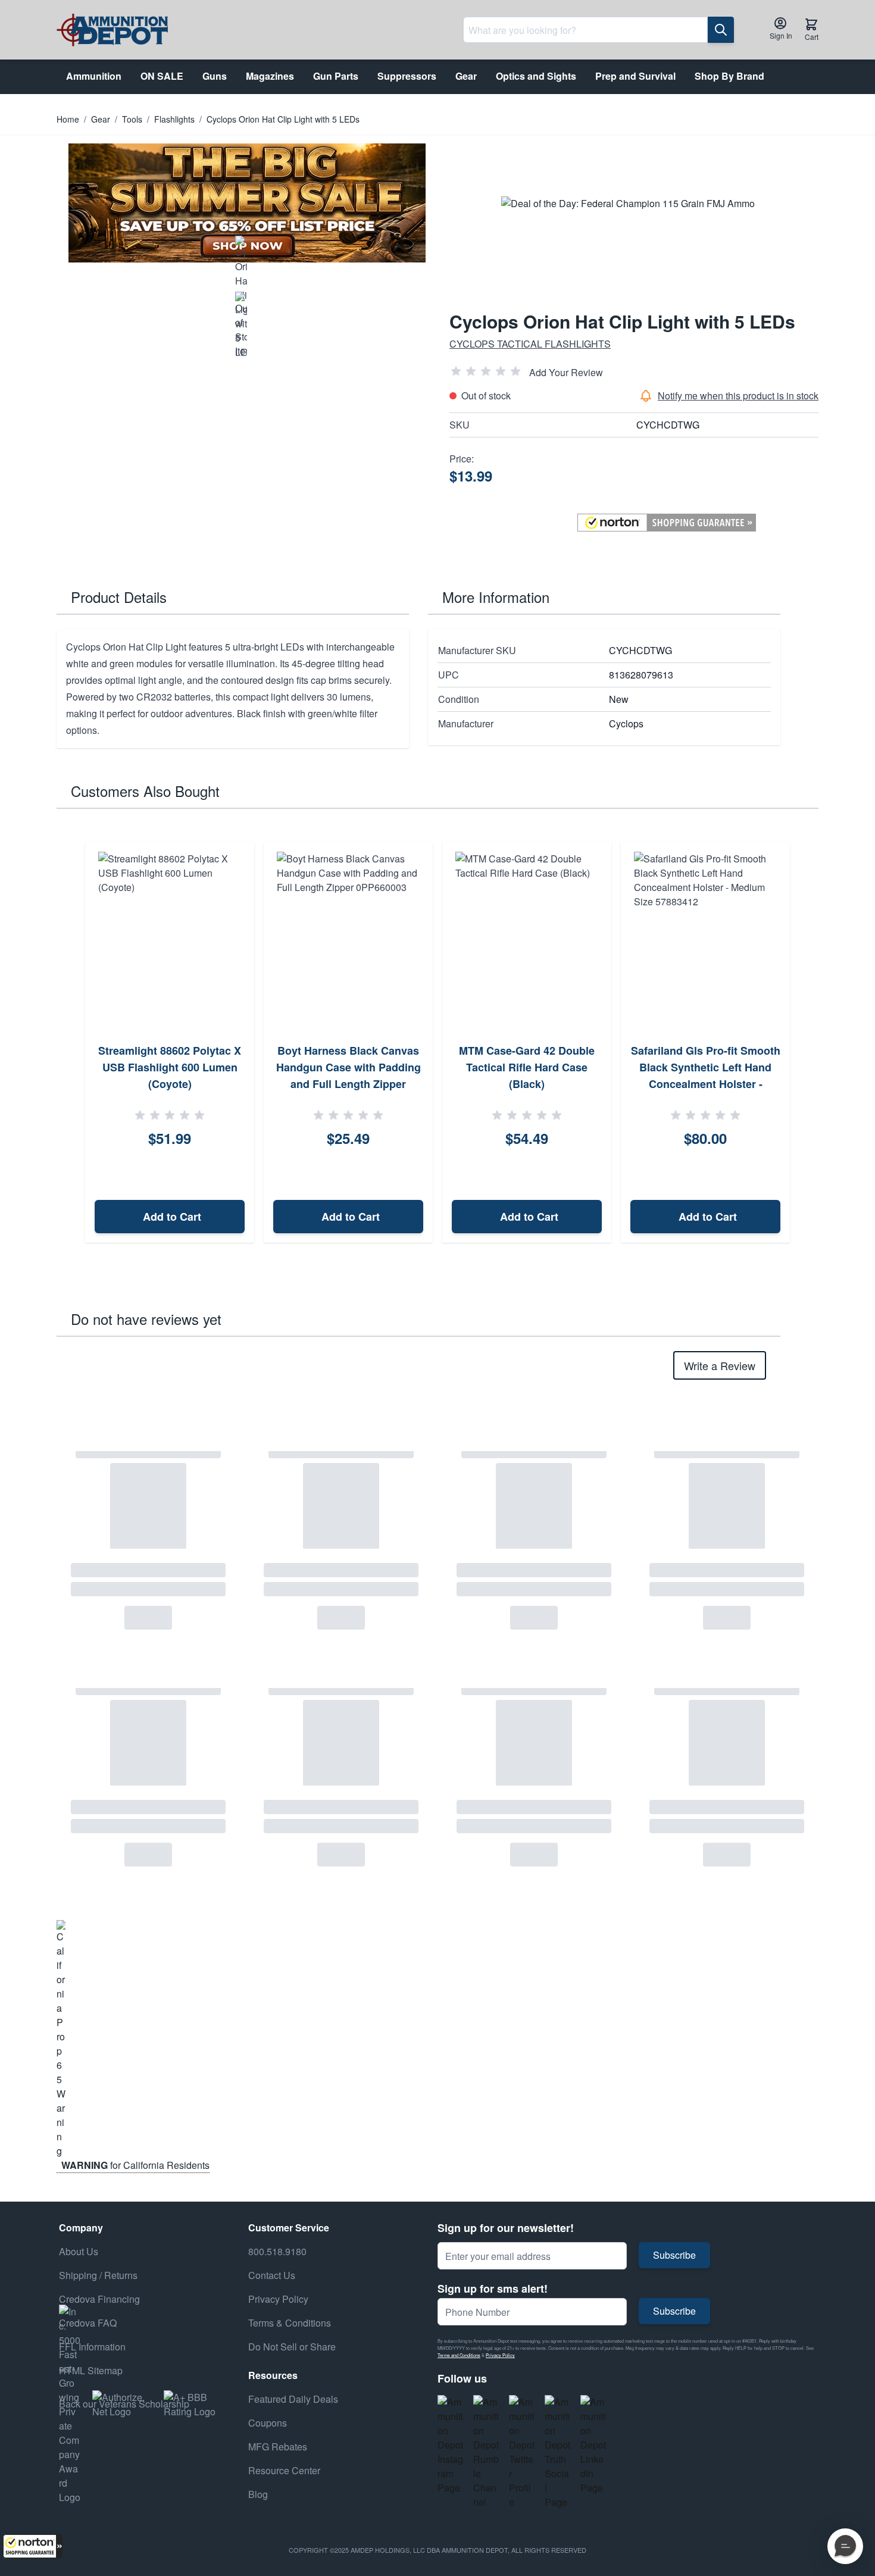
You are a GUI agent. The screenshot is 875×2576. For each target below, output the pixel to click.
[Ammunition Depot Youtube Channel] (486, 2452)
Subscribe (674, 2255)
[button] (33, 2546)
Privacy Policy (500, 2355)
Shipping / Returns (98, 2275)
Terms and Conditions (459, 2355)
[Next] (805, 1043)
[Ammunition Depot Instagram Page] (451, 2445)
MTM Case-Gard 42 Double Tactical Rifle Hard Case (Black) (527, 1067)
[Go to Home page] (112, 30)
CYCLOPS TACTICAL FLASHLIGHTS (530, 344)
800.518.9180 (277, 2251)
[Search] (721, 30)
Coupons (268, 2423)
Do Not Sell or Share (292, 2347)
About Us (79, 2251)
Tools (132, 119)
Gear (101, 119)
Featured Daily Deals (293, 2399)
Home (68, 119)
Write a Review (720, 1365)
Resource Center (284, 2470)
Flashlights (174, 119)
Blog (258, 2494)
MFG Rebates (278, 2447)
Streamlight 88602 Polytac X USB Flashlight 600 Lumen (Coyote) (170, 1067)
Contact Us (272, 2275)
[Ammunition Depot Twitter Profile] (522, 2452)
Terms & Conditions (290, 2323)
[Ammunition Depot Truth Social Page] (558, 2452)
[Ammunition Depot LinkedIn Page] (593, 2445)
